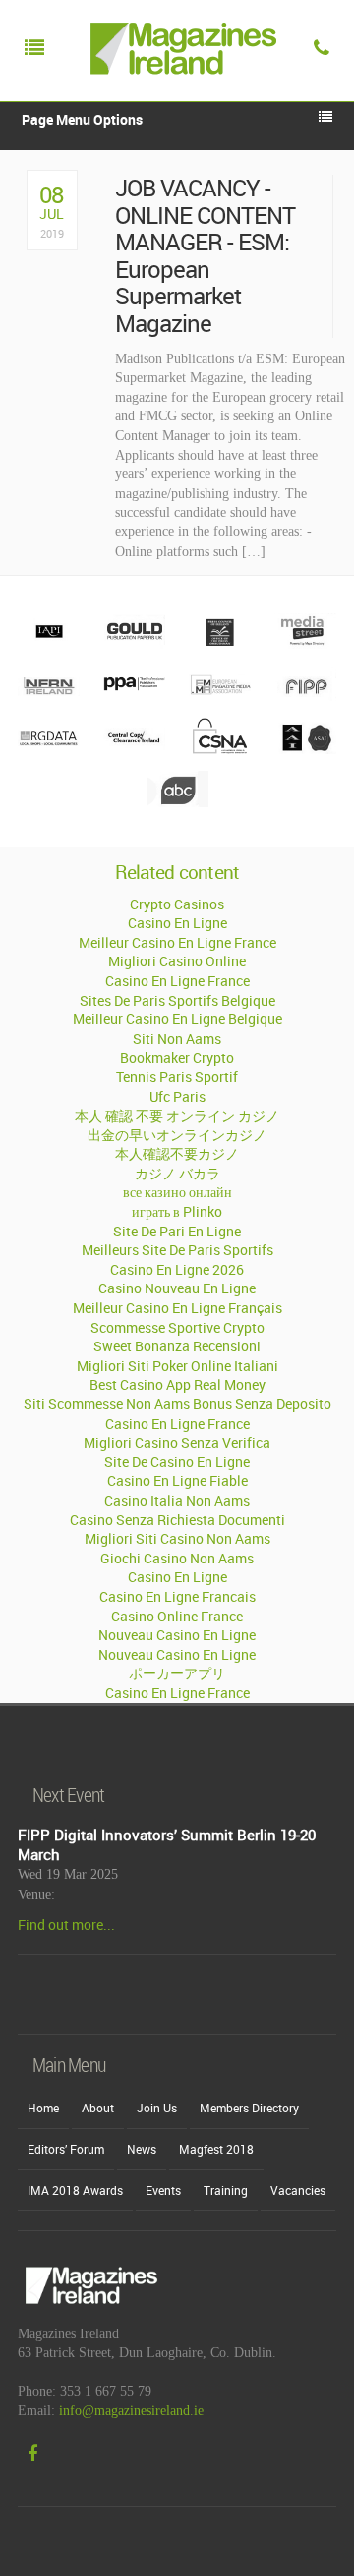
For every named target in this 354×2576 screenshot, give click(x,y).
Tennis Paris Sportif (177, 1077)
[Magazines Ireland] (179, 93)
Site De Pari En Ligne (177, 1231)
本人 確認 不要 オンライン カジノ (177, 1115)
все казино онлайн (177, 1192)
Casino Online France (177, 1616)
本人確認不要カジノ (177, 1153)
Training (226, 2190)
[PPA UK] (134, 696)
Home (43, 2108)
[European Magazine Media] (220, 696)
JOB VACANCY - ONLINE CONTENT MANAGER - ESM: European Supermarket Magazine (206, 256)
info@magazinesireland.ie (131, 2411)
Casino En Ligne (177, 923)
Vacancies (298, 2190)
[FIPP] (305, 696)
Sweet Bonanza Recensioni (177, 1346)
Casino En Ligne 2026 (177, 1269)
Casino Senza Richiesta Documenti (177, 1520)
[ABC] (177, 802)
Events (163, 2190)
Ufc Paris (177, 1096)
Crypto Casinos (177, 904)
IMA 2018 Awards (75, 2190)
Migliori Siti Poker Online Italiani (177, 1366)
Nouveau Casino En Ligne (177, 1635)
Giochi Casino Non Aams (177, 1558)
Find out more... (66, 1924)
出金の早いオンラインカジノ (177, 1135)
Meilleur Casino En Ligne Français (177, 1308)
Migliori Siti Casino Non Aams (177, 1538)
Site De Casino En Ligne (177, 1462)
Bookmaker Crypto (177, 1057)
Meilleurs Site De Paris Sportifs (177, 1250)
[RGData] (49, 749)
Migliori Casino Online (177, 961)
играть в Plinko (177, 1211)
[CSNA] (220, 749)
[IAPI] (49, 644)
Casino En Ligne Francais (177, 1596)
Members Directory (249, 2108)
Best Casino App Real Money (177, 1384)
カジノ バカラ (177, 1173)
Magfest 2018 (216, 2149)
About (98, 2108)
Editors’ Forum (66, 2149)
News (142, 2149)
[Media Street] (305, 644)
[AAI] (305, 749)
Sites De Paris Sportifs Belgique (177, 1000)
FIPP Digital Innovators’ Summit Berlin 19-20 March (167, 1844)
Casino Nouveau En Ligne (177, 1288)
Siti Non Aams (177, 1039)
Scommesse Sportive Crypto (177, 1327)
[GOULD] (134, 644)
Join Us (157, 2108)
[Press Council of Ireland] (220, 644)
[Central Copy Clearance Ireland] (134, 749)
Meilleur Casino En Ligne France (177, 942)
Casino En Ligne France (177, 981)
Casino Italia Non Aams (177, 1500)
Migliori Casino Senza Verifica (177, 1442)
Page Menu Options (82, 119)
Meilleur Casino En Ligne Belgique (177, 1019)
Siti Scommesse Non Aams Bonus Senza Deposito (177, 1404)
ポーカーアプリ (177, 1673)
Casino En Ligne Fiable (177, 1480)
